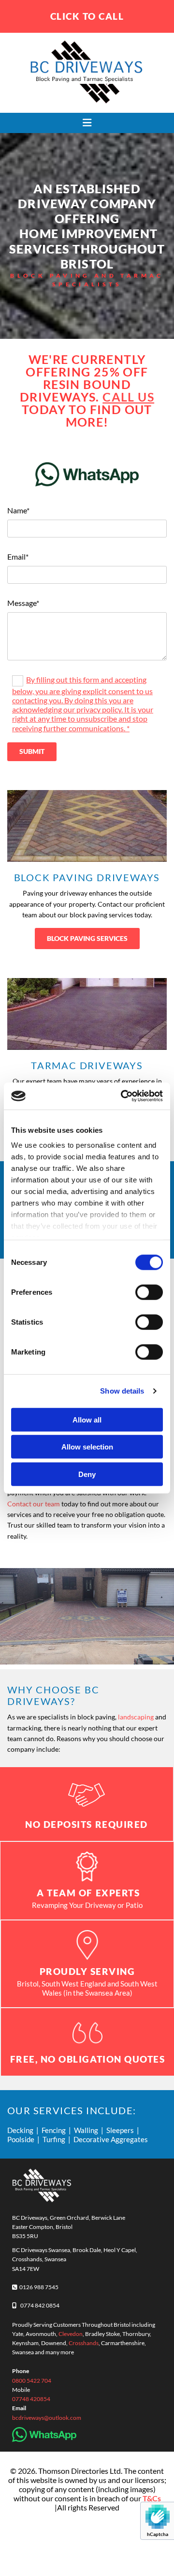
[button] (87, 123)
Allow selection (87, 1447)
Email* (18, 557)
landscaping (136, 1717)
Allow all (87, 1419)
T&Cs (152, 2498)
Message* (23, 603)
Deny (87, 1474)
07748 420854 (31, 2399)
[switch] (149, 1292)
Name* (18, 510)
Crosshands (84, 2343)
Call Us (128, 397)
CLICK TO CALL (87, 16)
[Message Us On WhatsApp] (87, 474)
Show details (122, 1391)
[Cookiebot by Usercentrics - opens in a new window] (123, 1096)
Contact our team (34, 1504)
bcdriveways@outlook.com (47, 2418)
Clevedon (71, 2334)
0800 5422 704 (32, 2381)
